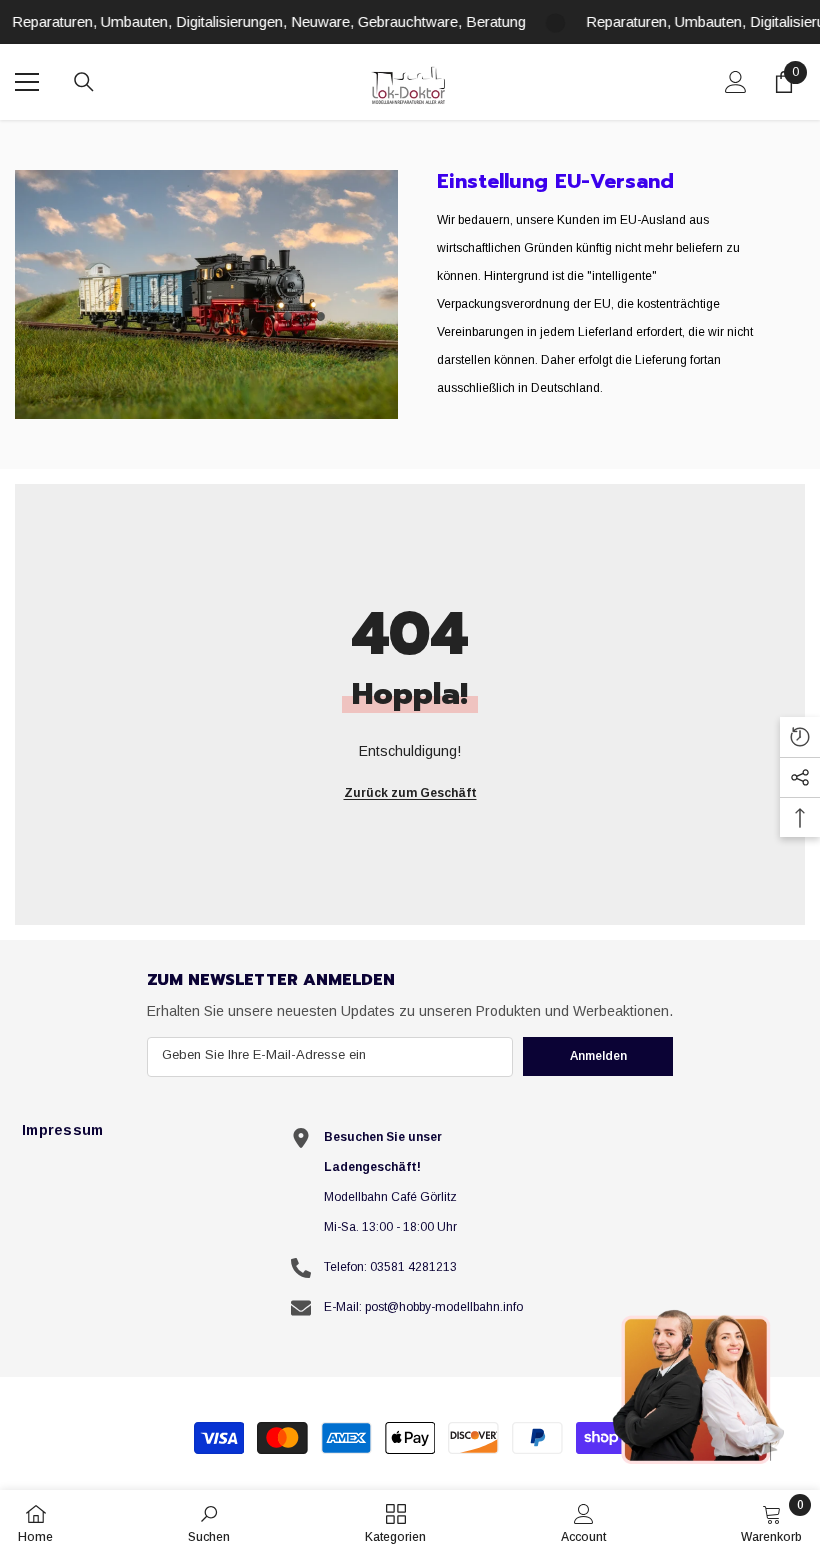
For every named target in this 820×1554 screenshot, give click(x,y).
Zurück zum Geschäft (410, 793)
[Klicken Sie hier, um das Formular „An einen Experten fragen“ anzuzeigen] (700, 1386)
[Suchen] (84, 82)
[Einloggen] (736, 82)
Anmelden (598, 1056)
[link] (206, 294)
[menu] (27, 82)
